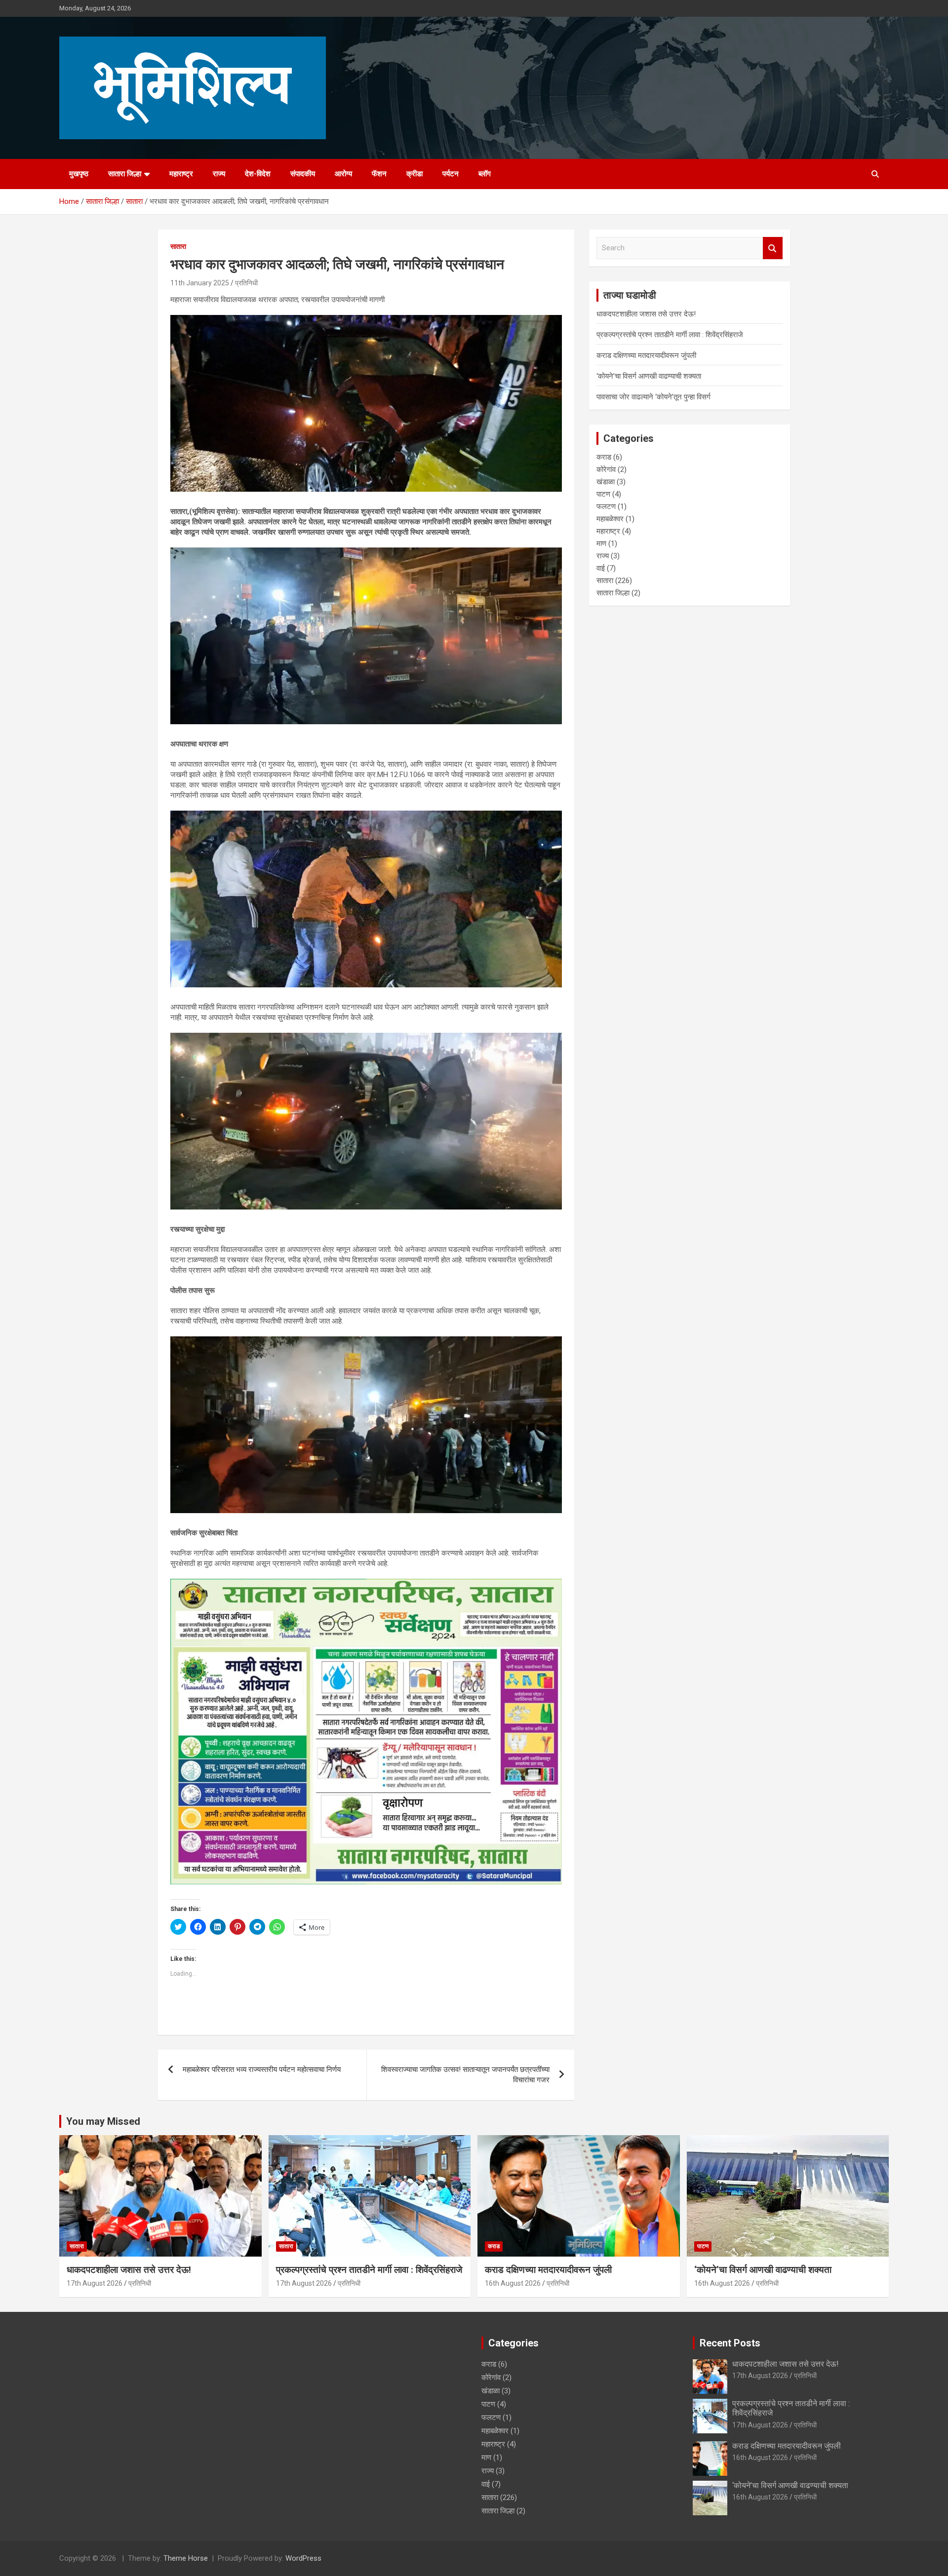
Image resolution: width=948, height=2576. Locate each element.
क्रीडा (415, 174)
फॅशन (379, 174)
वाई (601, 568)
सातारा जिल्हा (125, 174)
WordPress (303, 2558)
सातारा (178, 246)
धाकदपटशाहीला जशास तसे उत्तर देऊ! (646, 314)
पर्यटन (451, 174)
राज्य (219, 174)
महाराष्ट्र (181, 174)
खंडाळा (606, 482)
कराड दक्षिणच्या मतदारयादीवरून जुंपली (646, 355)
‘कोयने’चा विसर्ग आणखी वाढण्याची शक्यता (649, 376)
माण (601, 544)
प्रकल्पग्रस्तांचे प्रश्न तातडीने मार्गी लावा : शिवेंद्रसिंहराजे (670, 335)
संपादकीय (303, 174)
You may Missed (103, 2121)
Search (773, 248)
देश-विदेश (258, 174)
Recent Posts (730, 2343)
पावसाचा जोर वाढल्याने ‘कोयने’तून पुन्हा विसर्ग (653, 397)
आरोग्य (343, 174)
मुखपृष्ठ (79, 174)
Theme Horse (186, 2558)
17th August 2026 (95, 2283)
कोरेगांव (606, 469)
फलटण (606, 507)
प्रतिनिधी (246, 283)
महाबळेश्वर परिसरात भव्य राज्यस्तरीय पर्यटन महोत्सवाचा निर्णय (262, 2069)
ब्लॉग (485, 174)
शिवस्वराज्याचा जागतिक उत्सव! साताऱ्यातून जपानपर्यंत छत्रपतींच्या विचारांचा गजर (465, 2075)
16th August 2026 (513, 2283)
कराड (604, 457)
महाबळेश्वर (610, 519)
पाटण (603, 494)
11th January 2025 (200, 283)
